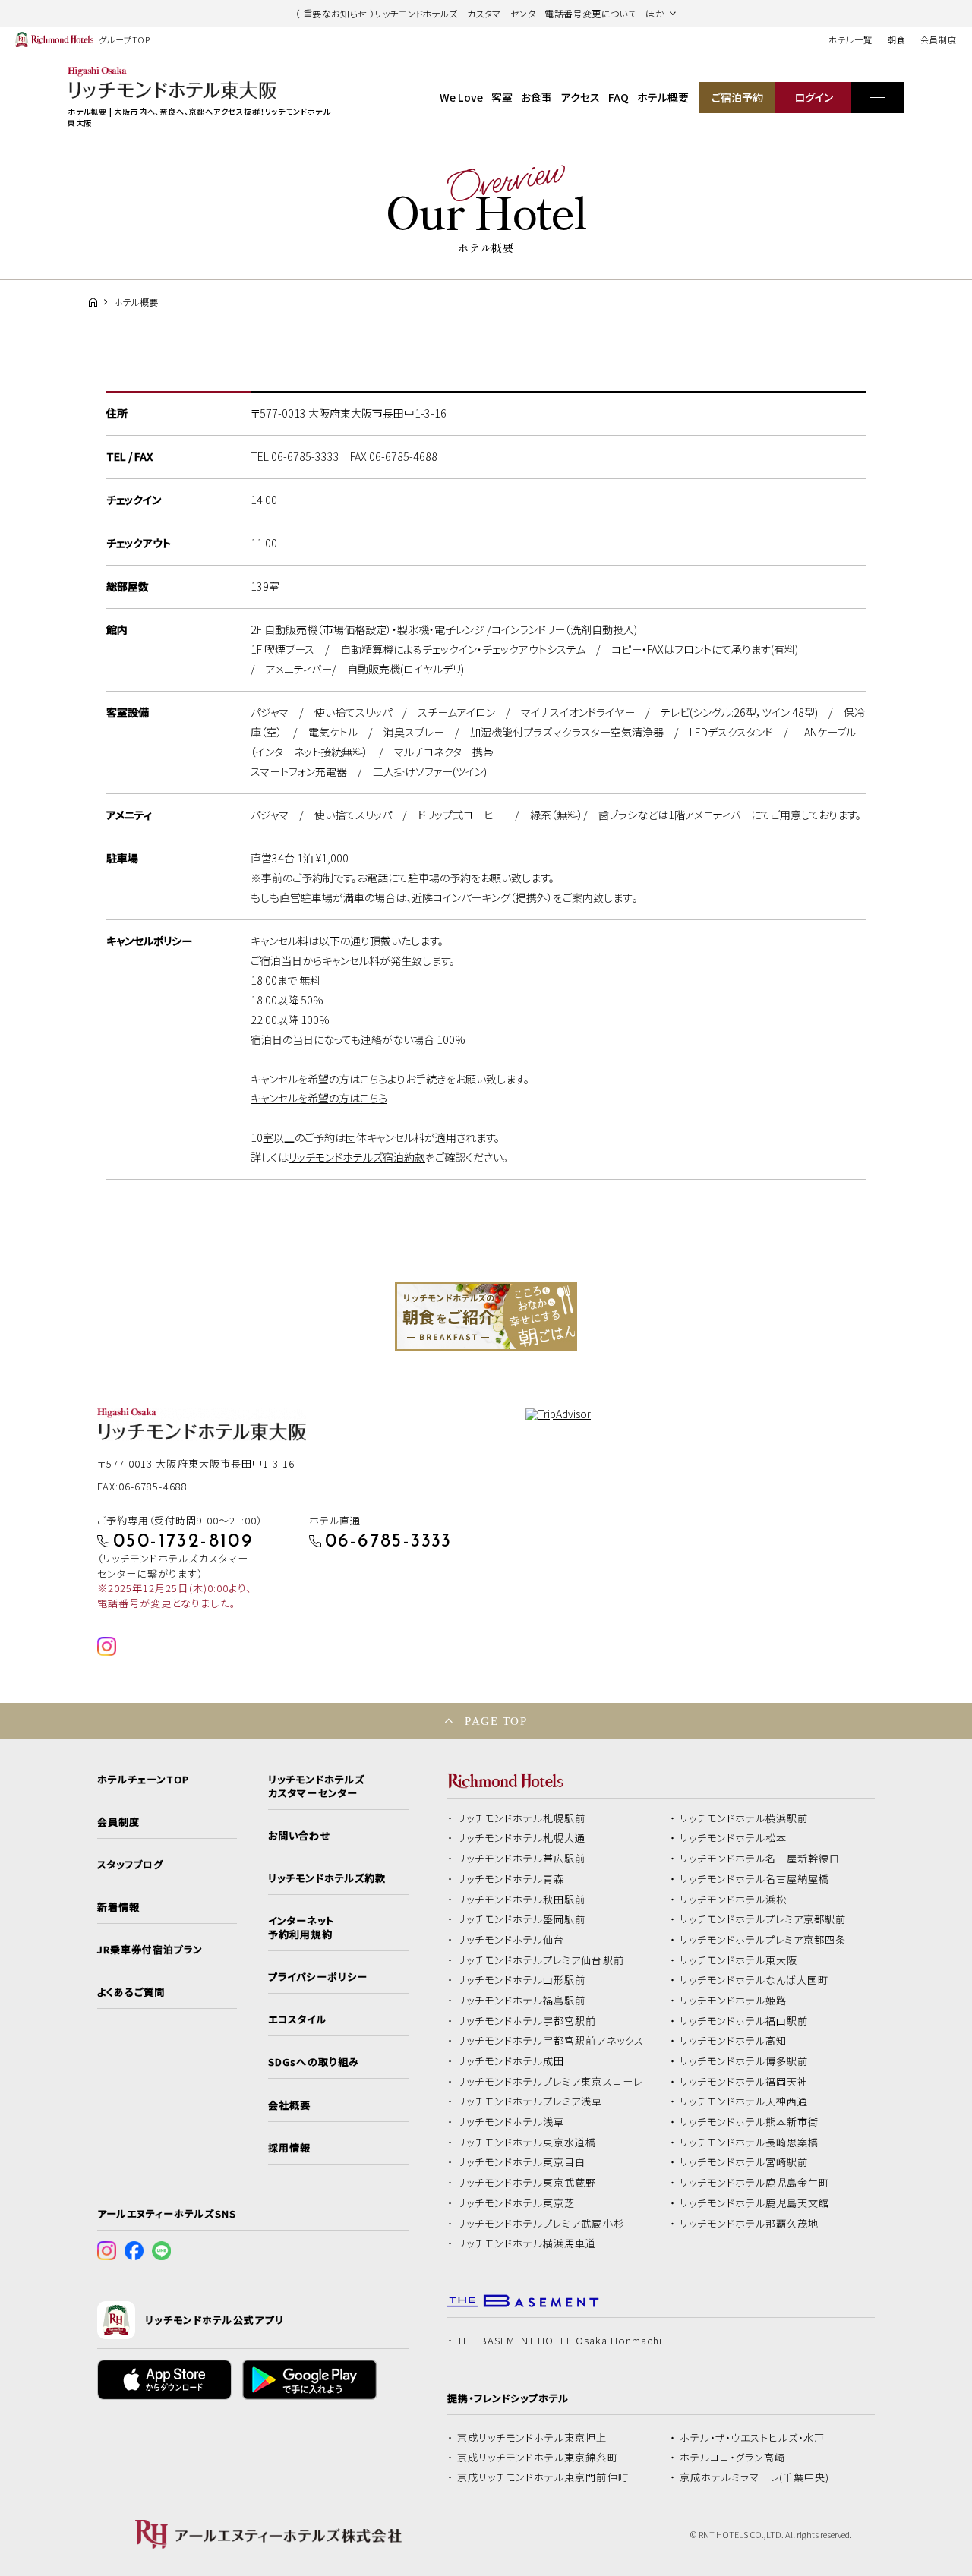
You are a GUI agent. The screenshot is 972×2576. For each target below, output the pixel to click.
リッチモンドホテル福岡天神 (744, 2082)
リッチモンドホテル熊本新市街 (750, 2122)
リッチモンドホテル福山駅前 (744, 2021)
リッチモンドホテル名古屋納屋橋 (755, 1879)
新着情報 (118, 1907)
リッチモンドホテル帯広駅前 (522, 1859)
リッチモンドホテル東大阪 (739, 1960)
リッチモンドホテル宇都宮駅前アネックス (551, 2041)
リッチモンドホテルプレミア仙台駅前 (541, 1960)
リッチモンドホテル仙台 (511, 1940)
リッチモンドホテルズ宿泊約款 (357, 1157)
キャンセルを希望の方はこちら (319, 1098)
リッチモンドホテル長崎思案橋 (750, 2142)
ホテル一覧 (850, 39)
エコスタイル (297, 2019)
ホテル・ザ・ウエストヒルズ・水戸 (753, 2438)
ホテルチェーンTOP (143, 1780)
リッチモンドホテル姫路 (734, 2001)
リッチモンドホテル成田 (511, 2061)
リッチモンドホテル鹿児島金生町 (755, 2183)
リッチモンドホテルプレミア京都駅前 (763, 1919)
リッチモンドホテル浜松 (734, 1900)
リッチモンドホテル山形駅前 (522, 1980)
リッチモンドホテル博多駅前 (744, 2061)
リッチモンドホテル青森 (511, 1879)
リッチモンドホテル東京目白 (522, 2162)
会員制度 (939, 39)
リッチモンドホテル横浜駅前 (744, 1818)
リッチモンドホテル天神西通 (744, 2101)
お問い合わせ (299, 1836)
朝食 (897, 39)
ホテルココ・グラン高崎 (733, 2458)
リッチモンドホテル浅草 (511, 2122)
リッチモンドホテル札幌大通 (522, 1838)
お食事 (536, 97)
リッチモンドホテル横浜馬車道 (527, 2243)
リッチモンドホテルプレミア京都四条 (763, 1940)
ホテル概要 (663, 97)
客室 (502, 97)
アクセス (581, 97)
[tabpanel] (486, 1316)
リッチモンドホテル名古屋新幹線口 (760, 1859)
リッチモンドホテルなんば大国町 (754, 1980)
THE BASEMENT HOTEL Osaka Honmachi (560, 2341)
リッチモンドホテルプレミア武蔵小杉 (541, 2224)
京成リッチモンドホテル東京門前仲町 (543, 2477)
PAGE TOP (496, 1721)
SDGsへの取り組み (313, 2062)
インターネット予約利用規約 (301, 1928)
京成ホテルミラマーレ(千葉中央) (755, 2477)
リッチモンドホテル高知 (734, 2041)
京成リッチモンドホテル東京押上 (532, 2438)
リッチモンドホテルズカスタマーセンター (316, 1786)
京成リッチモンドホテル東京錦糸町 (538, 2458)
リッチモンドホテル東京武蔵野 (527, 2183)
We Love (461, 97)
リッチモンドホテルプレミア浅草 (530, 2101)
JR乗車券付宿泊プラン (150, 1950)
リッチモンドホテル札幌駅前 (522, 1818)
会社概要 (289, 2105)
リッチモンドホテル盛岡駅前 (522, 1919)
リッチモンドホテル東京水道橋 (527, 2142)
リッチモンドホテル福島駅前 (522, 2001)
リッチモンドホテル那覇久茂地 (750, 2224)
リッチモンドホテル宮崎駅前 (744, 2162)
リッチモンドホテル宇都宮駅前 (527, 2021)
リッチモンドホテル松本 (734, 1838)
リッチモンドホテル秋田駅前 (522, 1900)
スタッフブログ (130, 1865)
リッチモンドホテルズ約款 (327, 1878)
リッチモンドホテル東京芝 (516, 2203)
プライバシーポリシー (317, 1977)
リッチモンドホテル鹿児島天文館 (755, 2203)
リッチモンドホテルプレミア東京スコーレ (550, 2082)
